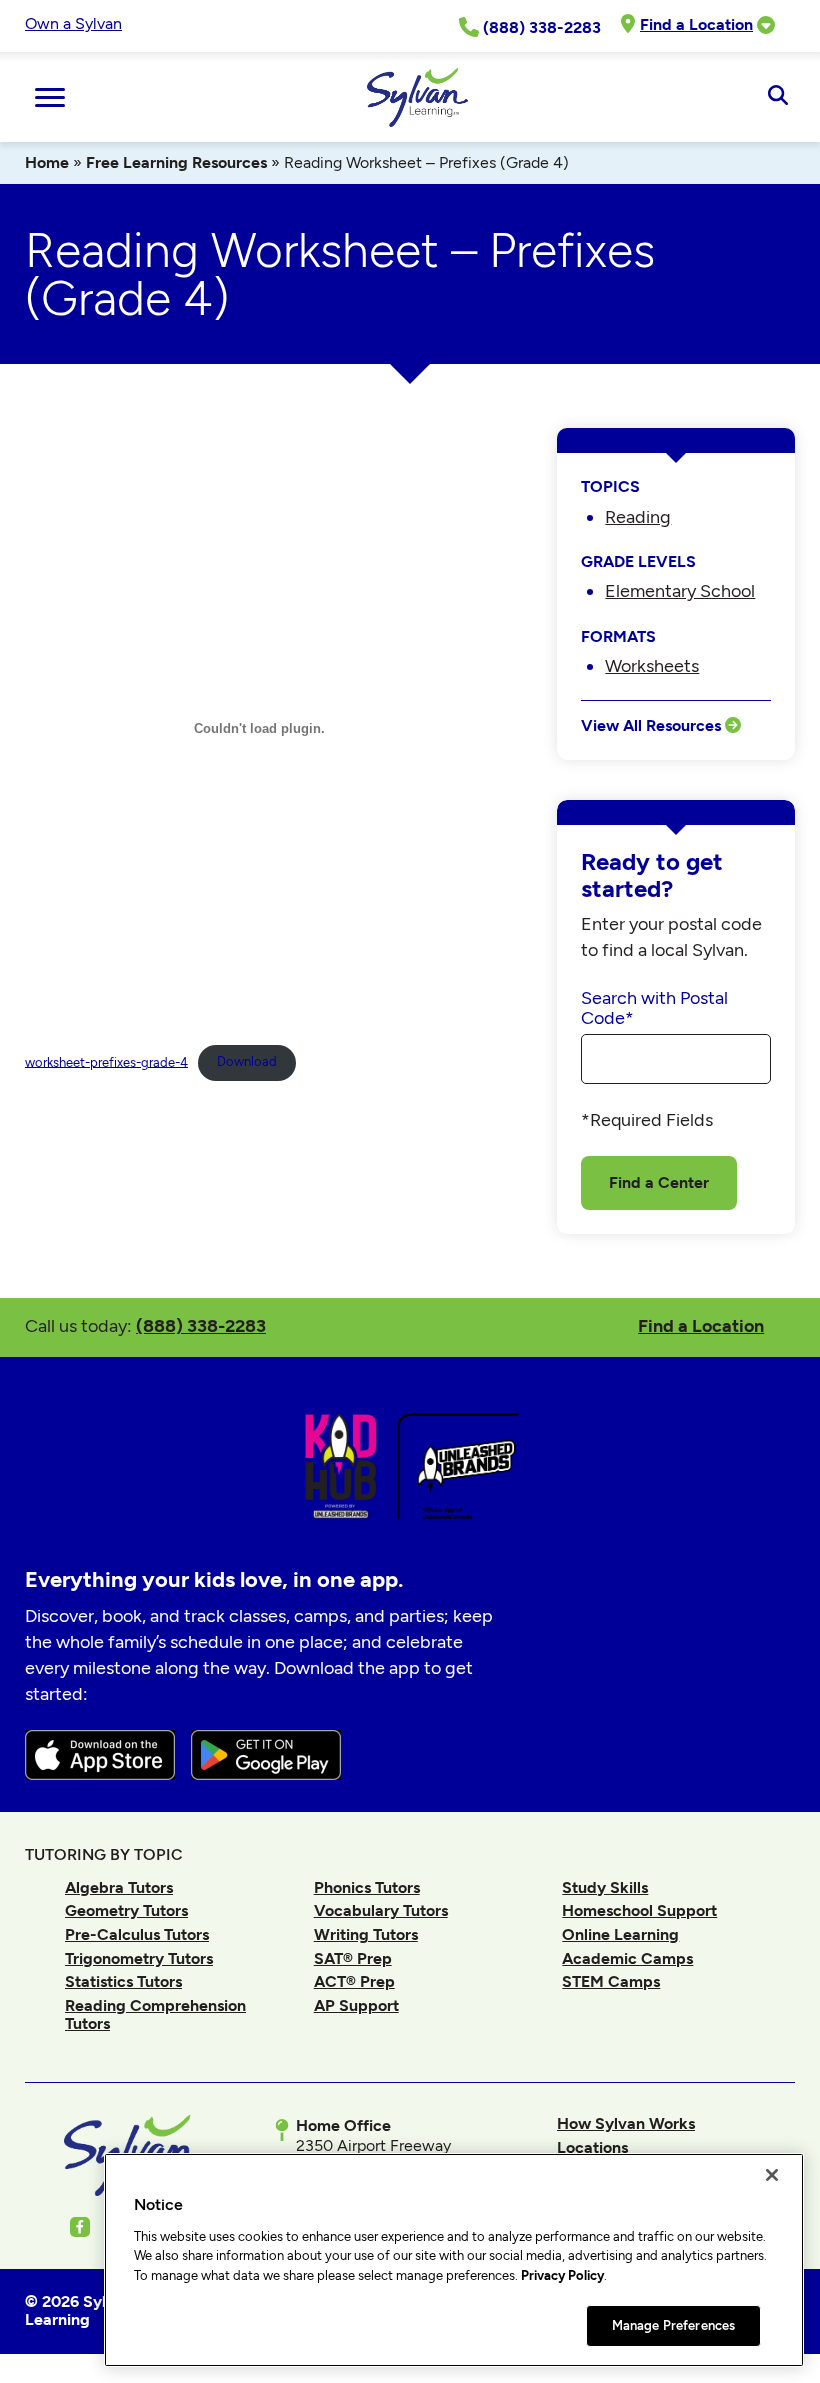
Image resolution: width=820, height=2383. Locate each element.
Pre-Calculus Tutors (137, 1934)
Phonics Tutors (367, 1887)
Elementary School (680, 590)
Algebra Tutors (119, 1887)
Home (47, 162)
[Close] (772, 2175)
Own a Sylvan (73, 23)
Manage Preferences (673, 2325)
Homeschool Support (639, 1910)
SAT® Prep (353, 1958)
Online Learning (620, 1934)
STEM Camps (611, 1981)
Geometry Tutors (126, 1910)
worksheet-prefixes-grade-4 (106, 1061)
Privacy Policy (562, 2275)
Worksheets (652, 665)
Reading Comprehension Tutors (155, 2014)
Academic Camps (627, 1958)
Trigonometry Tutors (139, 1958)
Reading (638, 516)
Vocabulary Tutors (381, 1910)
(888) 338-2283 (201, 1325)
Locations (592, 2147)
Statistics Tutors (123, 1981)
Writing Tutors (366, 1934)
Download (247, 1061)
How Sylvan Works (626, 2123)
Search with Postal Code (654, 1008)
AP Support (356, 2005)
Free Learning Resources (176, 162)
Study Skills (605, 1887)
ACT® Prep (354, 1981)
